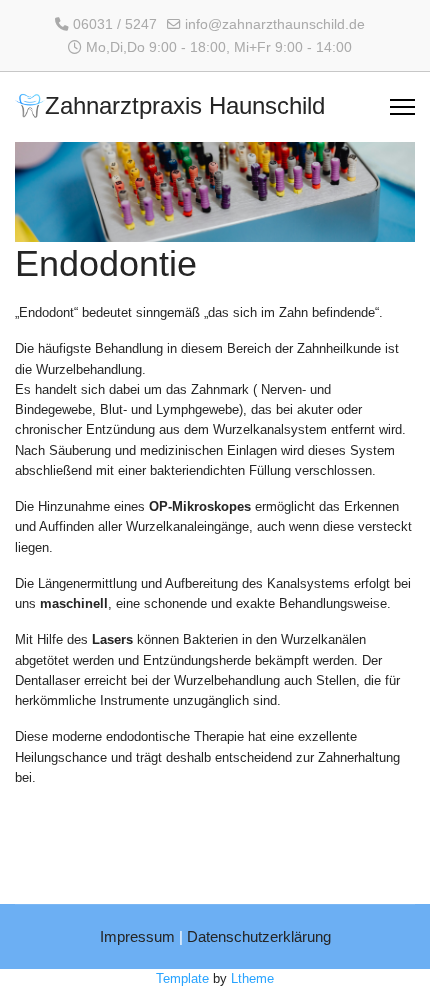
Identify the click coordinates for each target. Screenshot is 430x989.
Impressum (137, 936)
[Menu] (402, 107)
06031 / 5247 (115, 24)
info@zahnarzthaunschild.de (275, 24)
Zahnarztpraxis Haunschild (185, 106)
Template (182, 978)
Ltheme (252, 978)
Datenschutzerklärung (259, 936)
